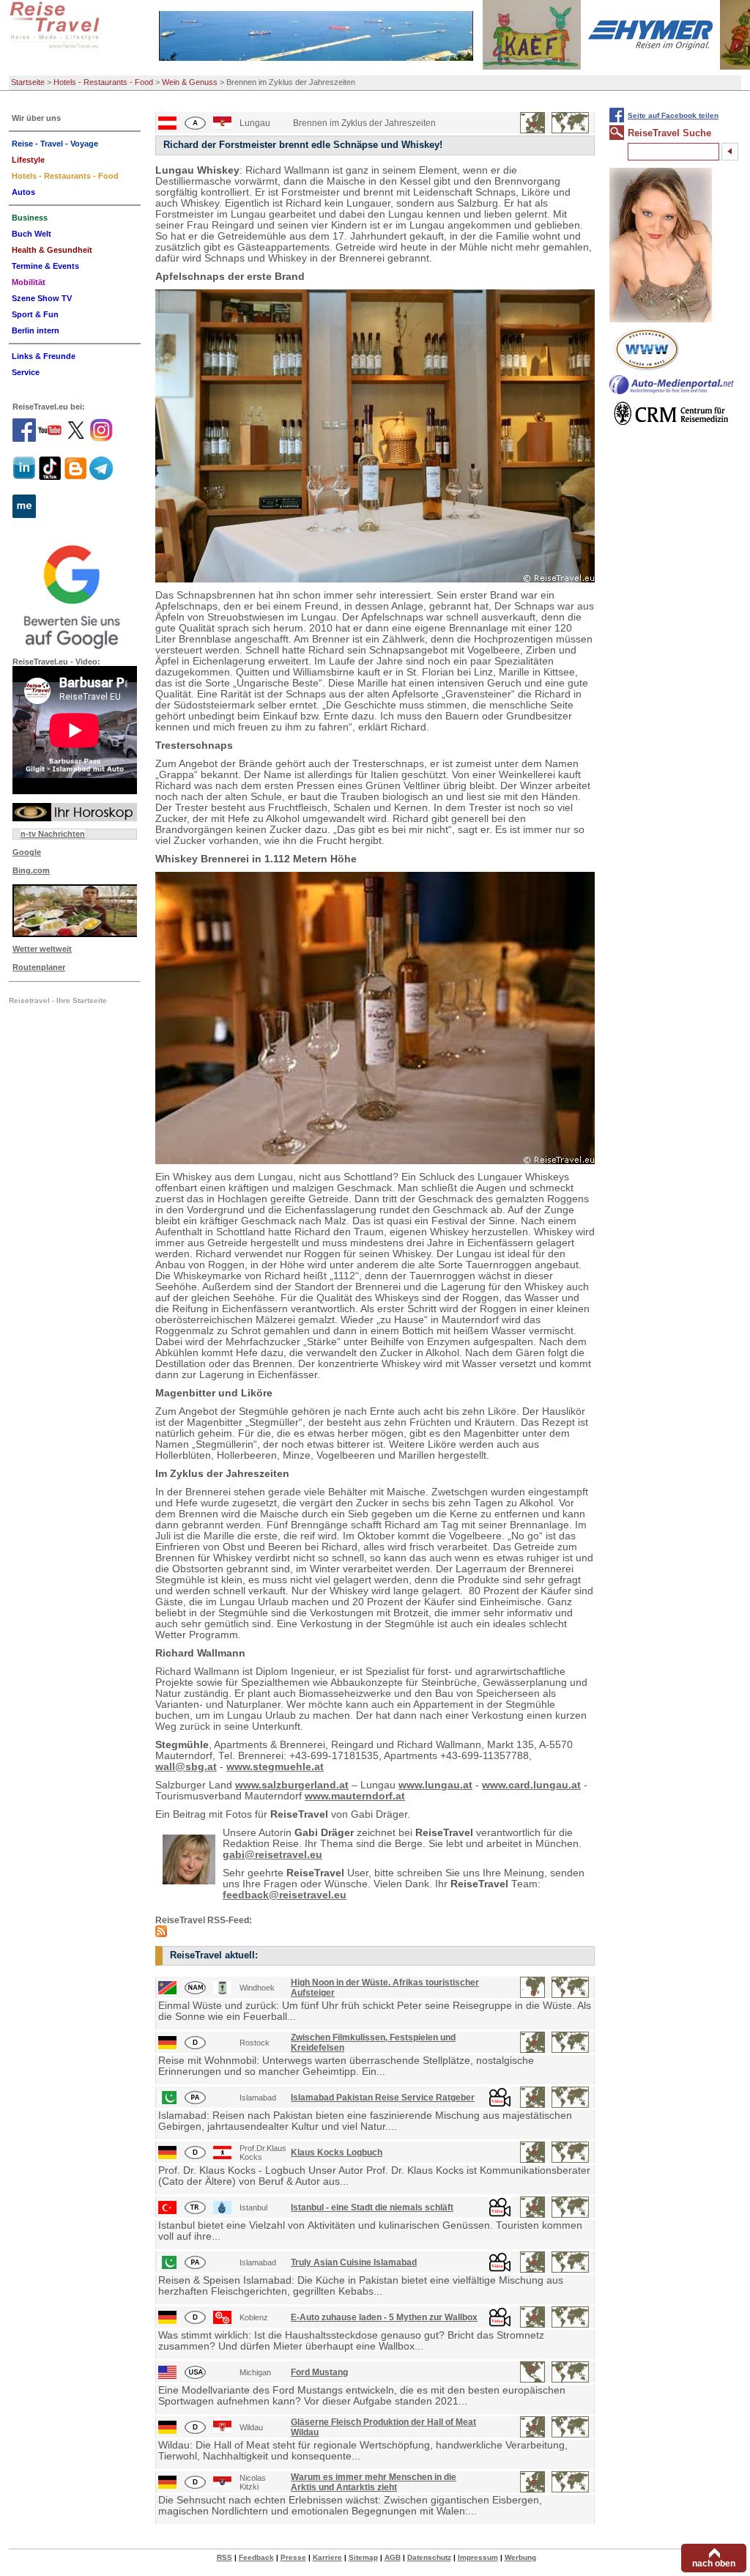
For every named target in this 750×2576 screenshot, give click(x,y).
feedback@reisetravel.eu (285, 1895)
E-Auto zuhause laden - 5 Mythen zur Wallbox (384, 2317)
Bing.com (31, 870)
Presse (293, 2557)
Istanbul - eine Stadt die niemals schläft (372, 2207)
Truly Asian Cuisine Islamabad (354, 2262)
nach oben (714, 2564)
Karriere (327, 2557)
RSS (224, 2557)
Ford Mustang (319, 2372)
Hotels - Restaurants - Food (103, 82)
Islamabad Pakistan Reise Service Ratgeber (383, 2098)
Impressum (478, 2557)
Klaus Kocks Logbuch (337, 2153)
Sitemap (363, 2557)
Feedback (256, 2557)
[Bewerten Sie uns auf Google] (75, 595)
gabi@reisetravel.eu (272, 1855)
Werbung (520, 2557)
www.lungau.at (435, 1785)
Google (27, 852)
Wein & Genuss (190, 82)
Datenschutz (429, 2557)
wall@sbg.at (186, 1767)
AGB (393, 2557)
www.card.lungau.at (531, 1785)
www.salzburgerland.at (292, 1785)
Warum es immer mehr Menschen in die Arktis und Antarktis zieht (374, 2482)
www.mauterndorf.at (355, 1796)
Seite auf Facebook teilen (673, 115)
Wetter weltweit (42, 949)
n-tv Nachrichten (53, 834)
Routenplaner (39, 967)
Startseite (28, 82)
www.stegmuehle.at (275, 1767)
